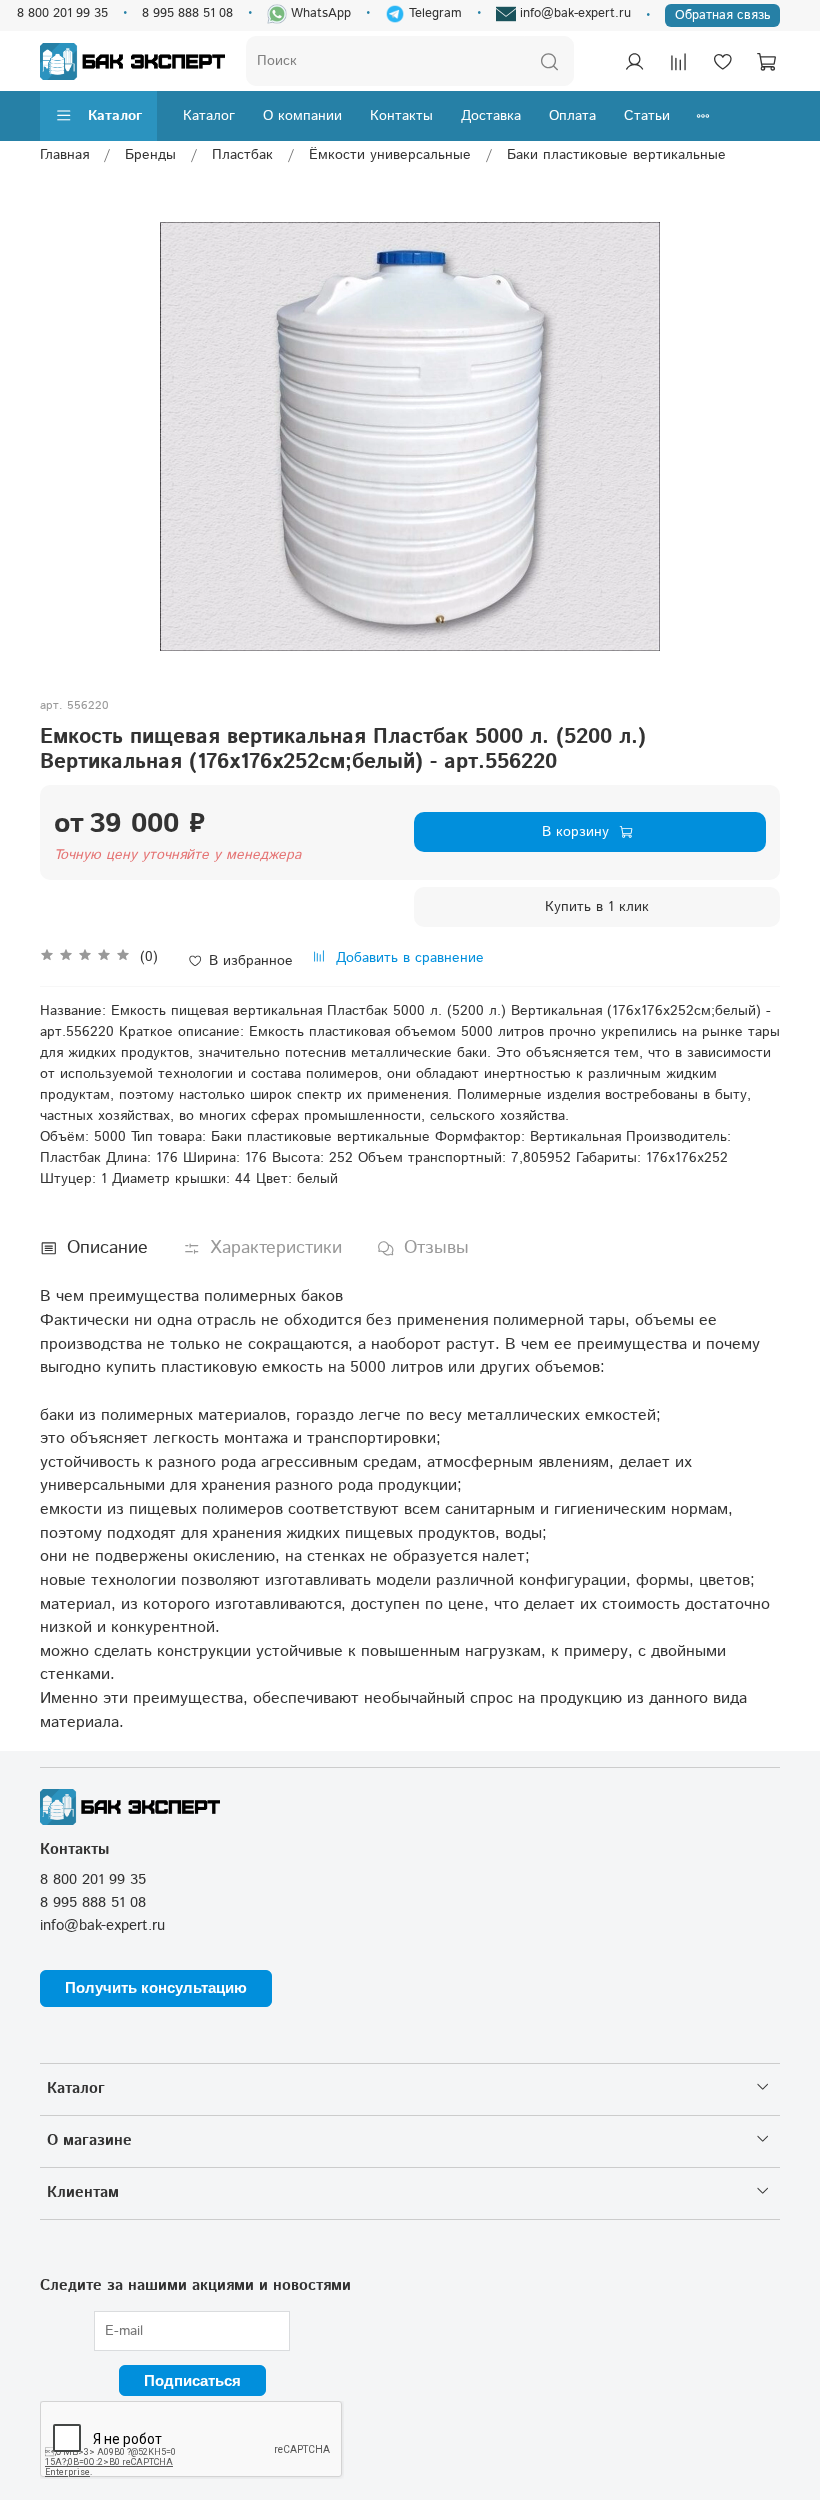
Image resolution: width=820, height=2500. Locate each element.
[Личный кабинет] (634, 61)
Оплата (572, 116)
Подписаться (192, 2380)
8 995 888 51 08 (187, 13)
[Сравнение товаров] (678, 61)
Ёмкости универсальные (390, 155)
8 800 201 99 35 (62, 13)
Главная (64, 155)
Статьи (647, 116)
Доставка (491, 116)
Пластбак (242, 155)
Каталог (115, 116)
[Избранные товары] (722, 61)
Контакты (401, 116)
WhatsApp (319, 13)
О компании (302, 116)
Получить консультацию (156, 1987)
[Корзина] (766, 61)
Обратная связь (722, 15)
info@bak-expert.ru (573, 13)
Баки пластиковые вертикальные (616, 155)
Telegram (433, 13)
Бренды (150, 155)
